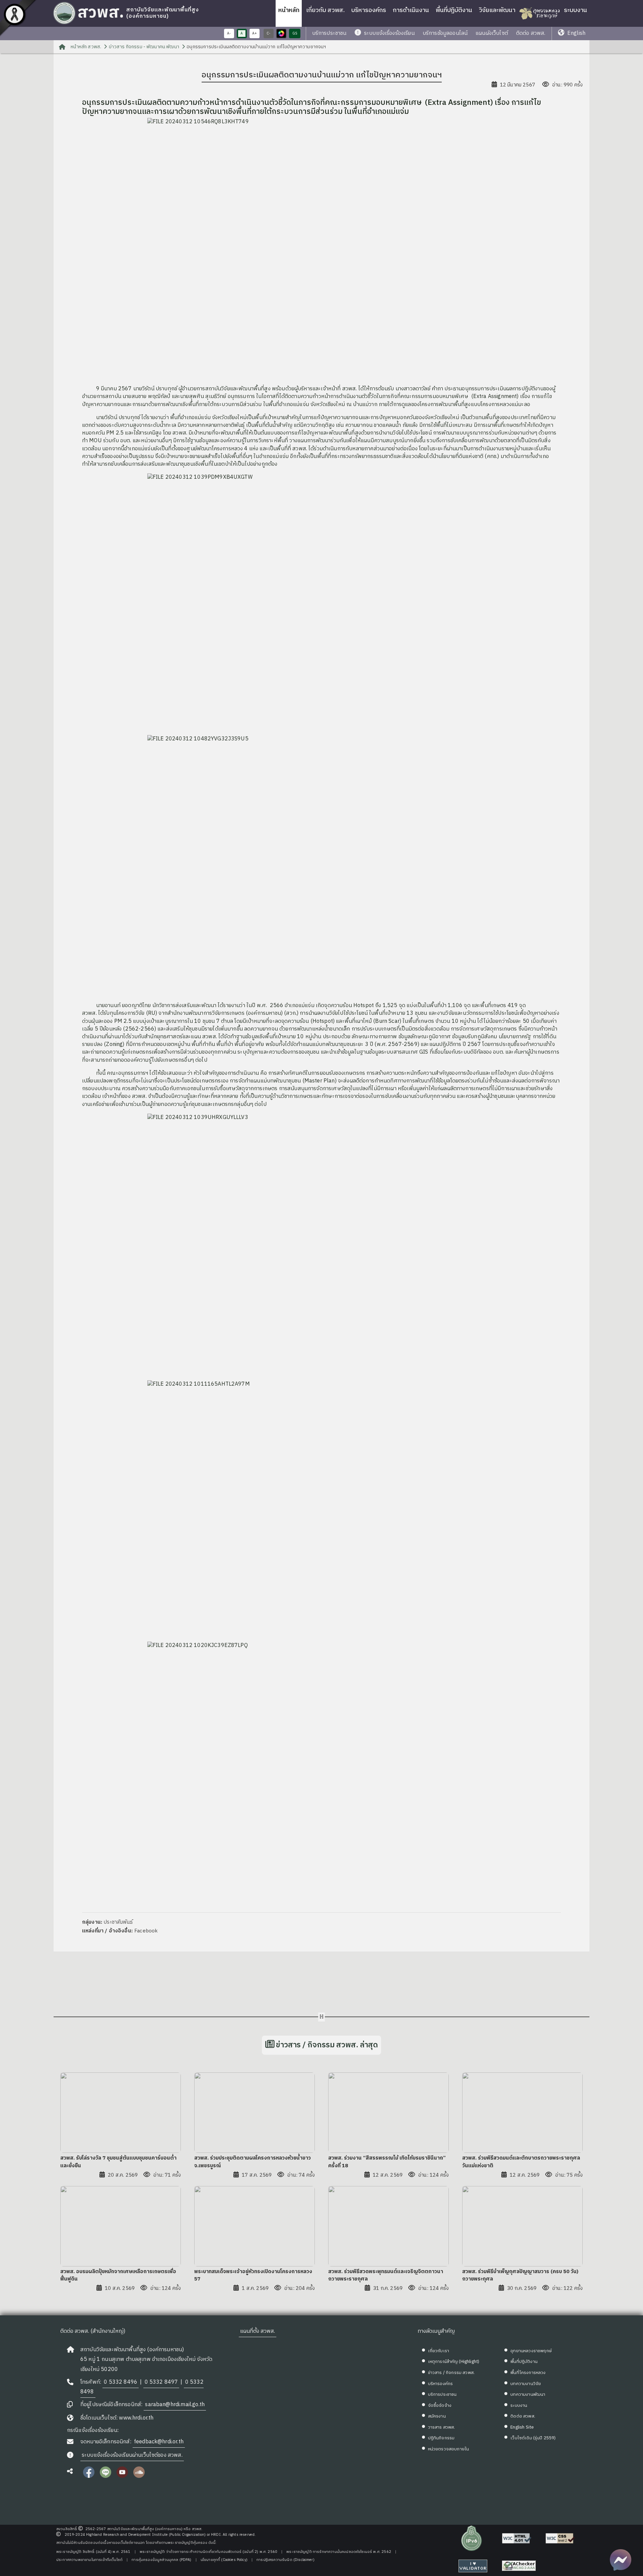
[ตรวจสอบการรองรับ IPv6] (472, 2538)
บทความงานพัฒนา (528, 2394)
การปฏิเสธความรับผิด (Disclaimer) (285, 2560)
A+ (255, 34)
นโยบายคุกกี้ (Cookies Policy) (224, 2560)
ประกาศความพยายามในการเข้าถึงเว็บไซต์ (89, 2560)
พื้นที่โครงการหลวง (528, 2373)
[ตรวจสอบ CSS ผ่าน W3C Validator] (560, 2538)
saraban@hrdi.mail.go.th (175, 2405)
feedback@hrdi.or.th (159, 2442)
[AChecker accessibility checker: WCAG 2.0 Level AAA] (519, 2566)
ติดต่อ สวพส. (531, 33)
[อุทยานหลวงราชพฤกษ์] (540, 13)
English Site (522, 2427)
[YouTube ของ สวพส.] (122, 2476)
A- (229, 34)
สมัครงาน (437, 2416)
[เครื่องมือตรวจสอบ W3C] (473, 2566)
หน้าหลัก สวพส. (85, 47)
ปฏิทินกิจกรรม (441, 2438)
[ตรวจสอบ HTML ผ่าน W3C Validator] (517, 2538)
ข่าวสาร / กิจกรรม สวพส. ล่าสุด (327, 2045)
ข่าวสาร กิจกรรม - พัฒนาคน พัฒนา (144, 47)
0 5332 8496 (121, 2382)
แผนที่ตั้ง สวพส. (258, 2331)
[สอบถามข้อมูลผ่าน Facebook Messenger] (621, 2560)
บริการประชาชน (329, 33)
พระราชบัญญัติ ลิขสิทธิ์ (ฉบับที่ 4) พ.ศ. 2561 (93, 2552)
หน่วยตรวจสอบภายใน (449, 2449)
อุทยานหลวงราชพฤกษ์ (531, 2351)
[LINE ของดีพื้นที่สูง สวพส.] (105, 2476)
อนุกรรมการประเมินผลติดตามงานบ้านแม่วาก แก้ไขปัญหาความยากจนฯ (256, 47)
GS (295, 34)
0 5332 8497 (161, 2382)
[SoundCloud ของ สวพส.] (139, 2476)
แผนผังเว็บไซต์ (492, 33)
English (576, 33)
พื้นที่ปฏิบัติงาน (454, 10)
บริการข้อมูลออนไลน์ (445, 33)
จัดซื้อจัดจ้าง (440, 2405)
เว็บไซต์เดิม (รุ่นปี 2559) (533, 2438)
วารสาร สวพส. (442, 2427)
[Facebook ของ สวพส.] (89, 2476)
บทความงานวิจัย (526, 2384)
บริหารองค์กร (369, 10)
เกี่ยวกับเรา (439, 2351)
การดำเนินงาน (411, 10)
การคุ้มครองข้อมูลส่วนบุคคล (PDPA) (161, 2560)
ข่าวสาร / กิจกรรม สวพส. (451, 2373)
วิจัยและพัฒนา (497, 10)
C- (268, 34)
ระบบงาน (576, 10)
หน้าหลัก (289, 10)
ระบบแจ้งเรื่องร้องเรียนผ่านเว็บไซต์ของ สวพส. (132, 2455)
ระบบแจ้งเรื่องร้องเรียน (389, 33)
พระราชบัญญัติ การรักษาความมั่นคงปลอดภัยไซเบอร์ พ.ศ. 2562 (339, 2552)
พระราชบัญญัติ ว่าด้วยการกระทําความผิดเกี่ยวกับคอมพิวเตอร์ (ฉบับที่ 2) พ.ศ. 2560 (208, 2552)
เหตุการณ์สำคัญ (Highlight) (454, 2362)
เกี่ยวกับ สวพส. (325, 10)
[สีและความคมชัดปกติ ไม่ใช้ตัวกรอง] (281, 34)
